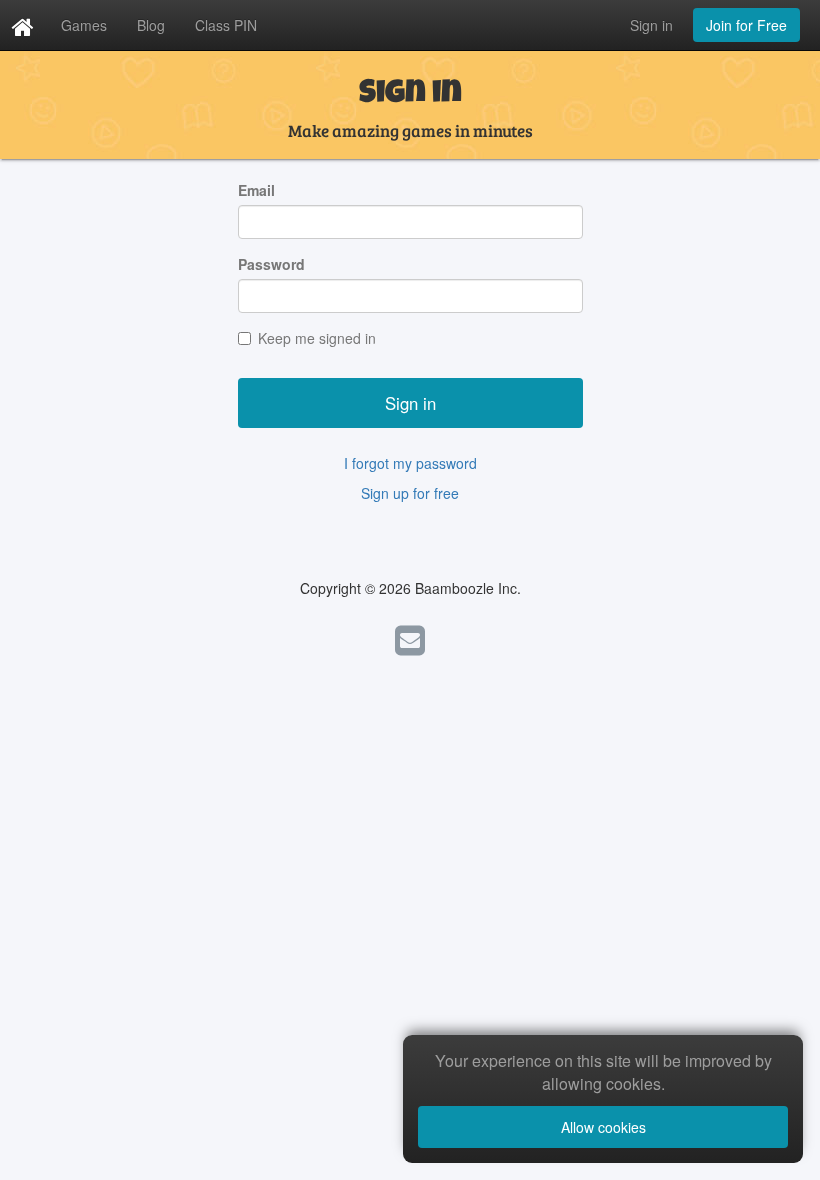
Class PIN (226, 25)
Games (84, 25)
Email (256, 190)
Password (271, 264)
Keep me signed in (317, 338)
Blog (151, 25)
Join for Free (746, 25)
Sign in (651, 25)
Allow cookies (603, 1127)
